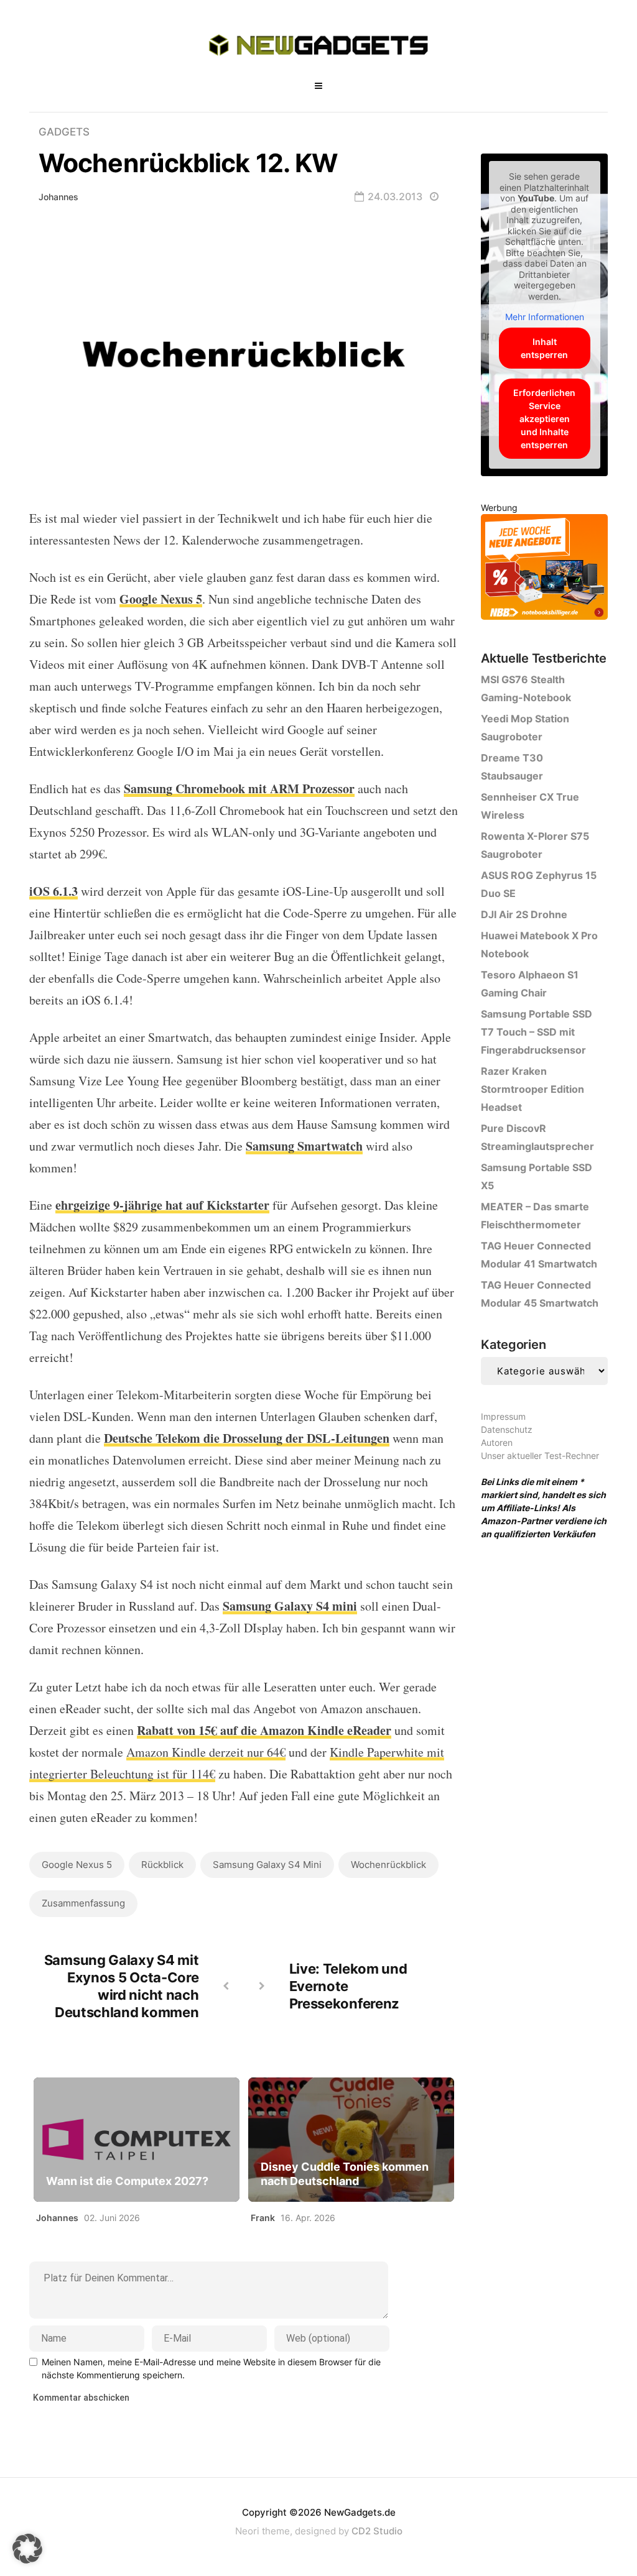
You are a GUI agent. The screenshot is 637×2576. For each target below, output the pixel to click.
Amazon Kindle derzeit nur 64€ (206, 1752)
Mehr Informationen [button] (545, 317)
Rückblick (162, 1865)
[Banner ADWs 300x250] (544, 569)
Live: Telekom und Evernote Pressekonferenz (348, 1986)
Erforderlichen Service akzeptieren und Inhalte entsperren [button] (544, 419)
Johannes (58, 197)
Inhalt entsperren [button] (544, 348)
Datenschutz (507, 1429)
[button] (27, 2549)
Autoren (497, 1442)
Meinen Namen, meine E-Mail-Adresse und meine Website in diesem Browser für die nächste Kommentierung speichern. (211, 2368)
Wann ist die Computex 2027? (127, 2181)
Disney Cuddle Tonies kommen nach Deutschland (345, 2174)
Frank (263, 2218)
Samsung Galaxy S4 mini (267, 1865)
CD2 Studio (377, 2531)
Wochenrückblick (388, 1865)
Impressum (503, 1416)
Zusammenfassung (83, 1903)
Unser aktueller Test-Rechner (540, 1456)
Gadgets (64, 132)
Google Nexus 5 (77, 1865)
